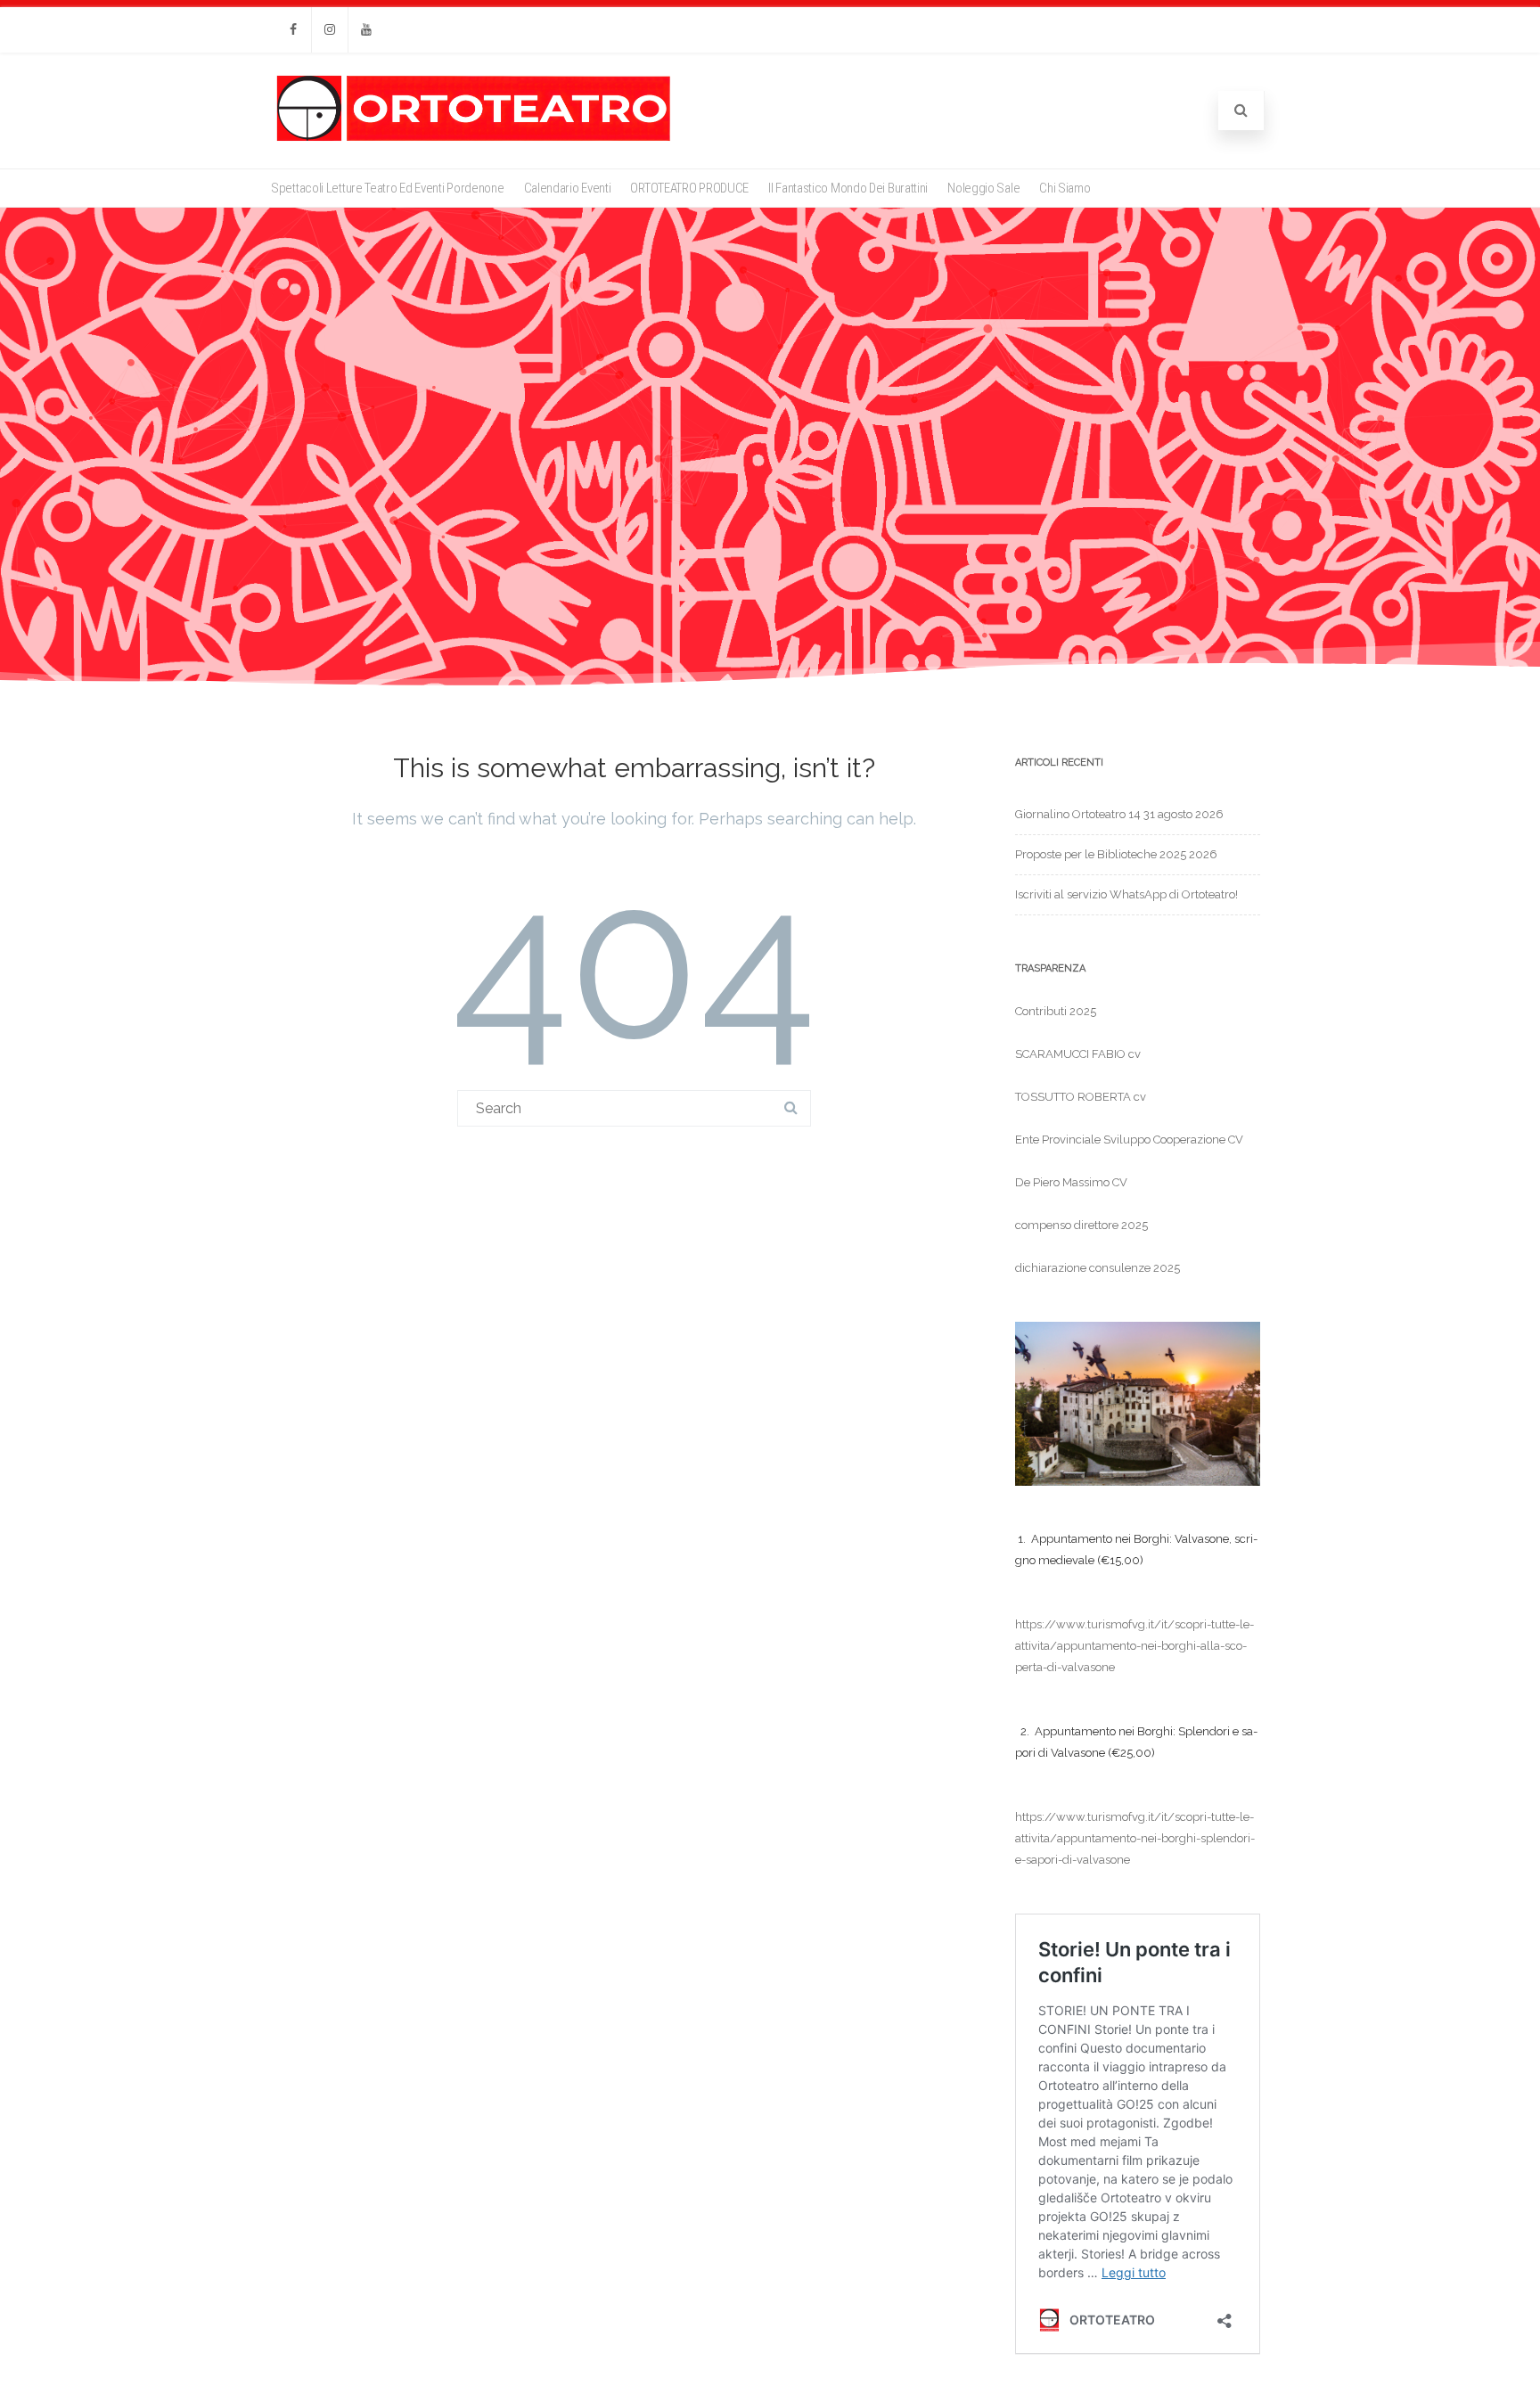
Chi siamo (1065, 188)
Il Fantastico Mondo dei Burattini (848, 188)
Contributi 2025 (1056, 1011)
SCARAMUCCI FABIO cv (1078, 1054)
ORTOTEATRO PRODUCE (689, 188)
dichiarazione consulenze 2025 (1098, 1268)
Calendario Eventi (568, 188)
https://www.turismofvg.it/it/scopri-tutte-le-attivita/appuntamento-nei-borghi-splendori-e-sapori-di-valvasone (1135, 1838)
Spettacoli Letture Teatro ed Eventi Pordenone (388, 188)
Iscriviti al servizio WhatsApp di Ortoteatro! (1126, 894)
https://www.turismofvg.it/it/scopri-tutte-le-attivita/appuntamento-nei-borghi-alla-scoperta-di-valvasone (1135, 1646)
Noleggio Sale (983, 188)
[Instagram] (330, 30)
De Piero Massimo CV (1071, 1182)
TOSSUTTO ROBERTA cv (1081, 1097)
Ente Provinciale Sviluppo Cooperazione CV (1129, 1140)
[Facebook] (293, 30)
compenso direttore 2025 (1081, 1225)
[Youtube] (366, 30)
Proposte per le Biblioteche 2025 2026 (1116, 854)
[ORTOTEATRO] (474, 139)
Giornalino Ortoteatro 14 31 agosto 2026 (1119, 814)
